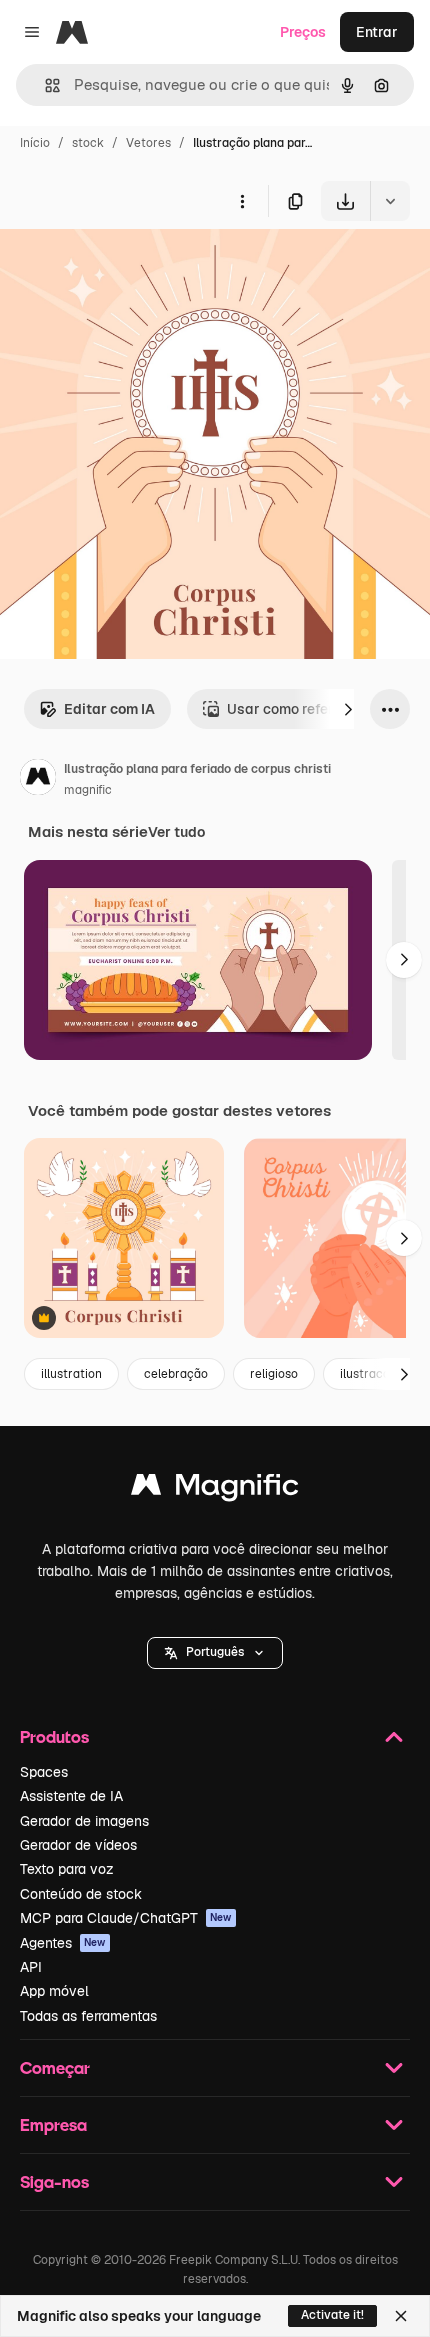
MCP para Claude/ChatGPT (126, 1918)
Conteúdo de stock (81, 1894)
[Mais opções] (242, 201)
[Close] (401, 2316)
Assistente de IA (71, 1796)
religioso (274, 1374)
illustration (71, 1374)
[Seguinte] (348, 709)
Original (128, 267)
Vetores (148, 143)
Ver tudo (176, 832)
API (31, 1967)
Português (215, 1652)
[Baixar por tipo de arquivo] (390, 201)
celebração (176, 1374)
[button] (215, 1653)
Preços (303, 32)
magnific (88, 790)
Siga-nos (54, 2181)
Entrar (377, 32)
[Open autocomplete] (44, 85)
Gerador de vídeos (78, 1845)
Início (35, 143)
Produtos (54, 1736)
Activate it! (332, 2315)
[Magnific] (215, 1489)
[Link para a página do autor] (38, 780)
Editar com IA (109, 709)
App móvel (54, 1991)
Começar (55, 2067)
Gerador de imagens (84, 1821)
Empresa (53, 2124)
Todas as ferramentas (88, 2016)
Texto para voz (67, 1869)
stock (88, 143)
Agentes (63, 1943)
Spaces (44, 1772)
